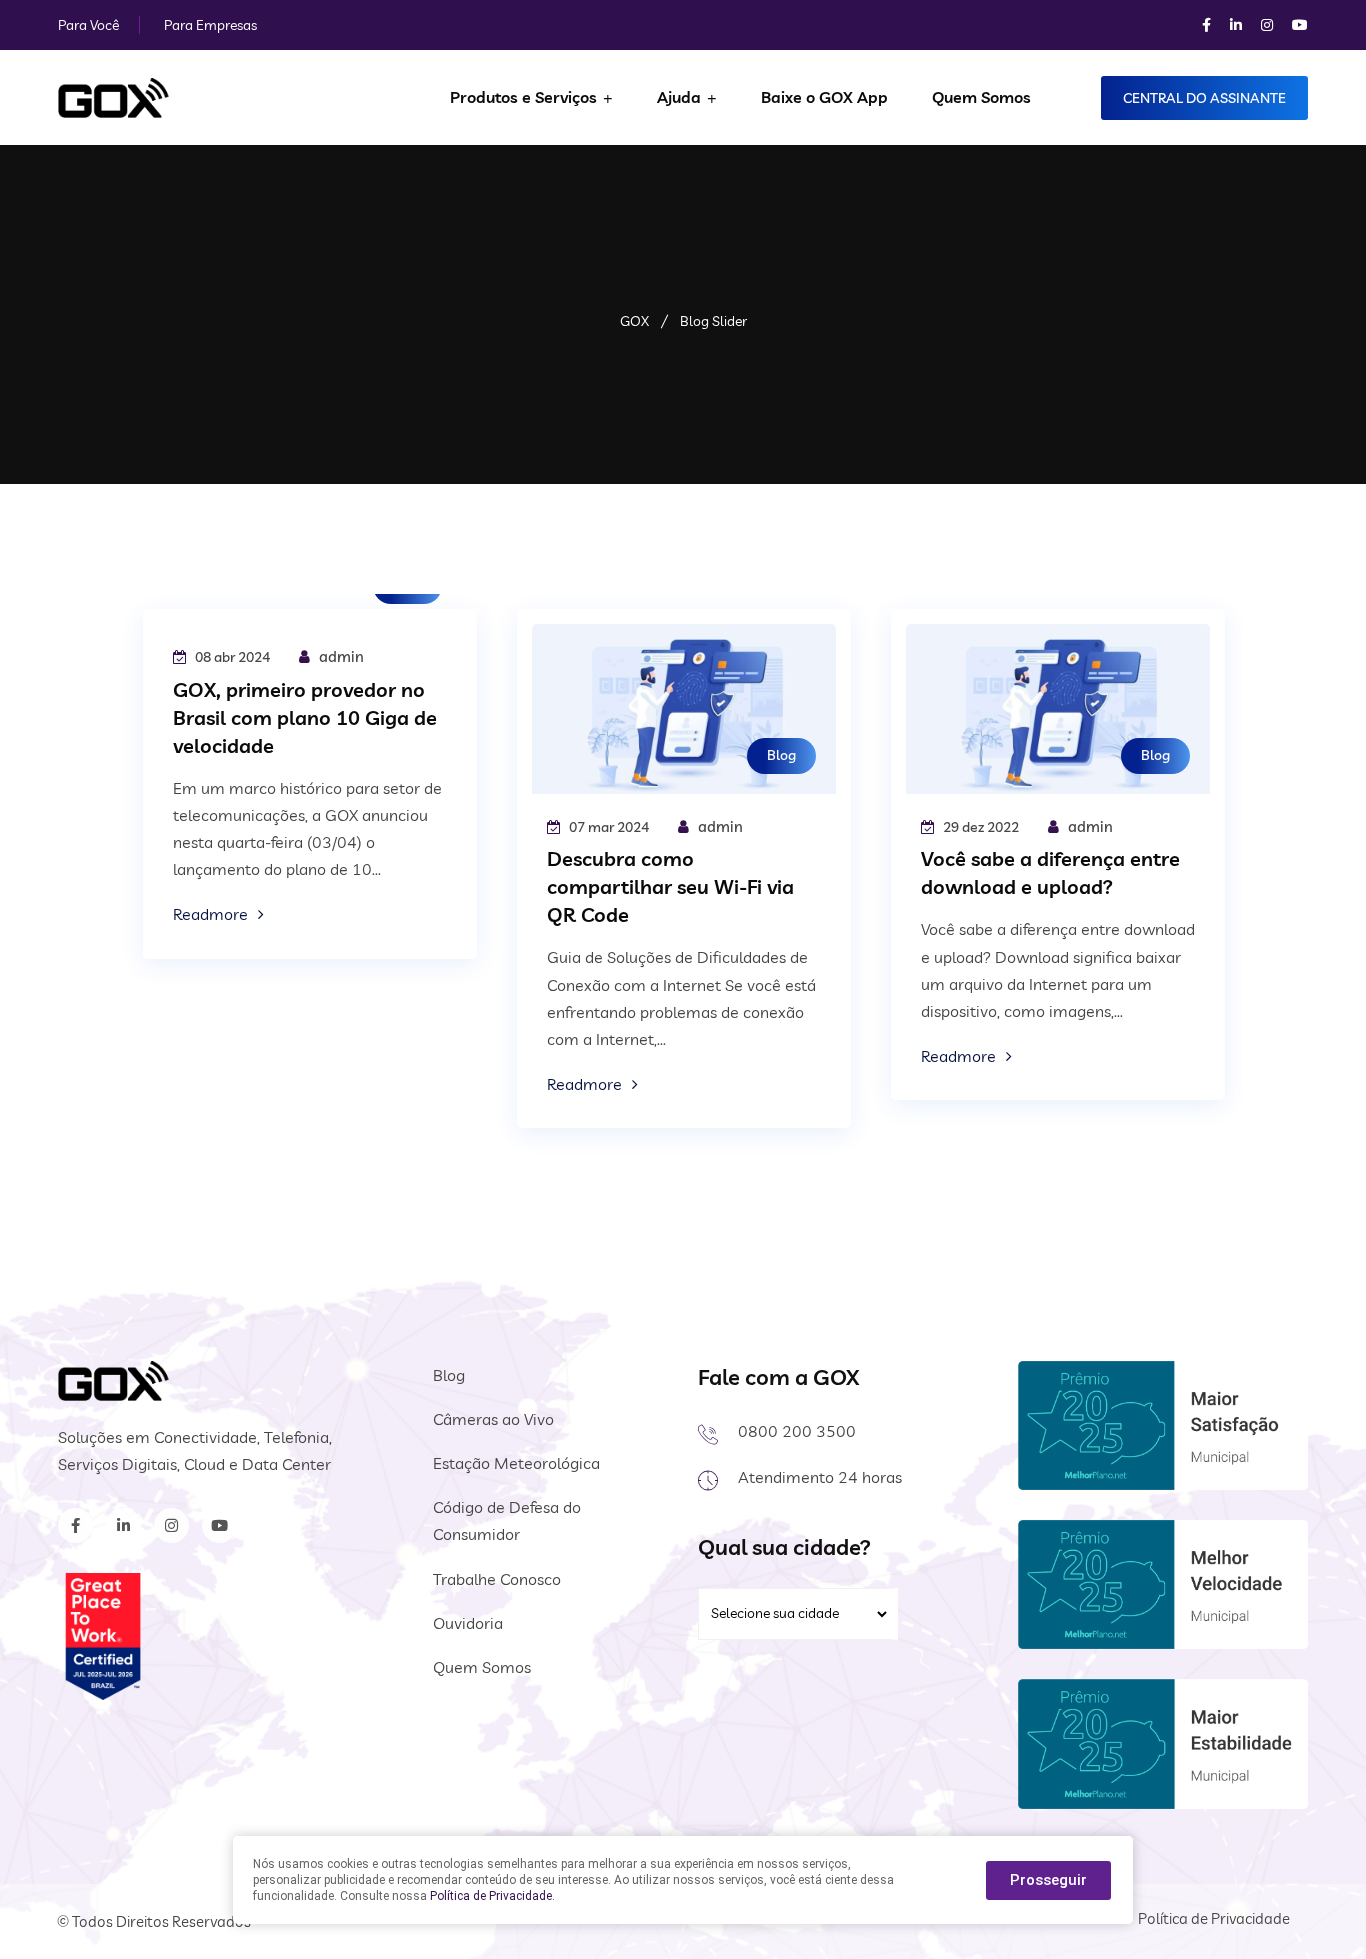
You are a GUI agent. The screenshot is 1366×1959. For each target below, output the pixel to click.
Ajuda (679, 97)
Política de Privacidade (1214, 1918)
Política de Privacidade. (492, 1896)
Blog (781, 755)
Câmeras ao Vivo (493, 1419)
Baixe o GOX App (824, 97)
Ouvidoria (468, 1623)
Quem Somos (981, 97)
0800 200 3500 (797, 1431)
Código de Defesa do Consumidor (507, 1520)
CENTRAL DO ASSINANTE (1204, 98)
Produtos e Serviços (523, 97)
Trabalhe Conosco (497, 1579)
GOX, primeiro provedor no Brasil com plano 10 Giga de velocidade (305, 717)
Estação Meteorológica (516, 1463)
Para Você (88, 25)
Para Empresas (210, 25)
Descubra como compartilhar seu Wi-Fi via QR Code (670, 886)
